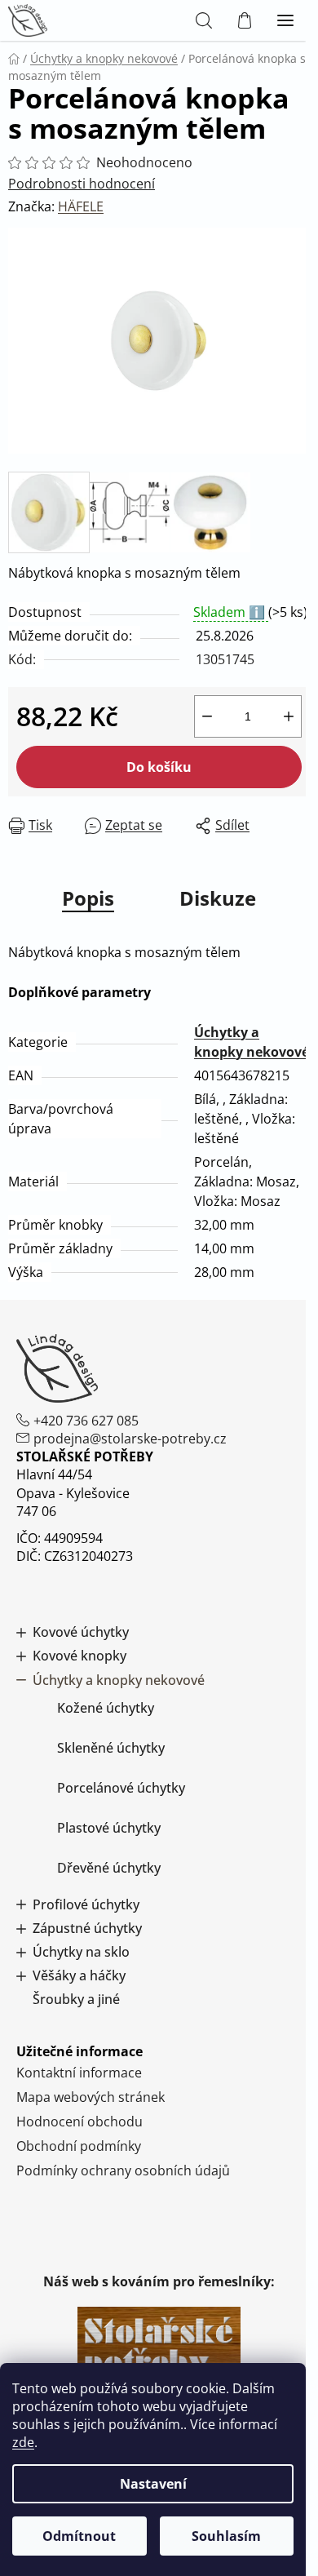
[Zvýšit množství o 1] (289, 716)
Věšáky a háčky (79, 1976)
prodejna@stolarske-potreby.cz (130, 1439)
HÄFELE (81, 206)
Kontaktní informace (79, 2073)
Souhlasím (226, 2536)
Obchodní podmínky (79, 2146)
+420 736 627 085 (86, 1421)
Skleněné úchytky (111, 1748)
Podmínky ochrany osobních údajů (123, 2170)
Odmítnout (79, 2536)
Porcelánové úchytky (121, 1788)
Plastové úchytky (109, 1828)
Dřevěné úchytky (109, 1868)
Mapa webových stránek (91, 2097)
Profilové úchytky (86, 1905)
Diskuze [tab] (218, 898)
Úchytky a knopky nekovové (119, 1680)
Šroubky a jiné (76, 2000)
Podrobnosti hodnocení (82, 184)
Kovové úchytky (81, 1632)
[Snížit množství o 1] (207, 716)
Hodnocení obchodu (79, 2122)
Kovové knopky (79, 1656)
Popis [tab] (88, 898)
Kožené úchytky (106, 1708)
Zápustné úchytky (87, 1929)
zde (23, 2442)
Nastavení (153, 2484)
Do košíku (159, 767)
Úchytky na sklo (81, 1952)
